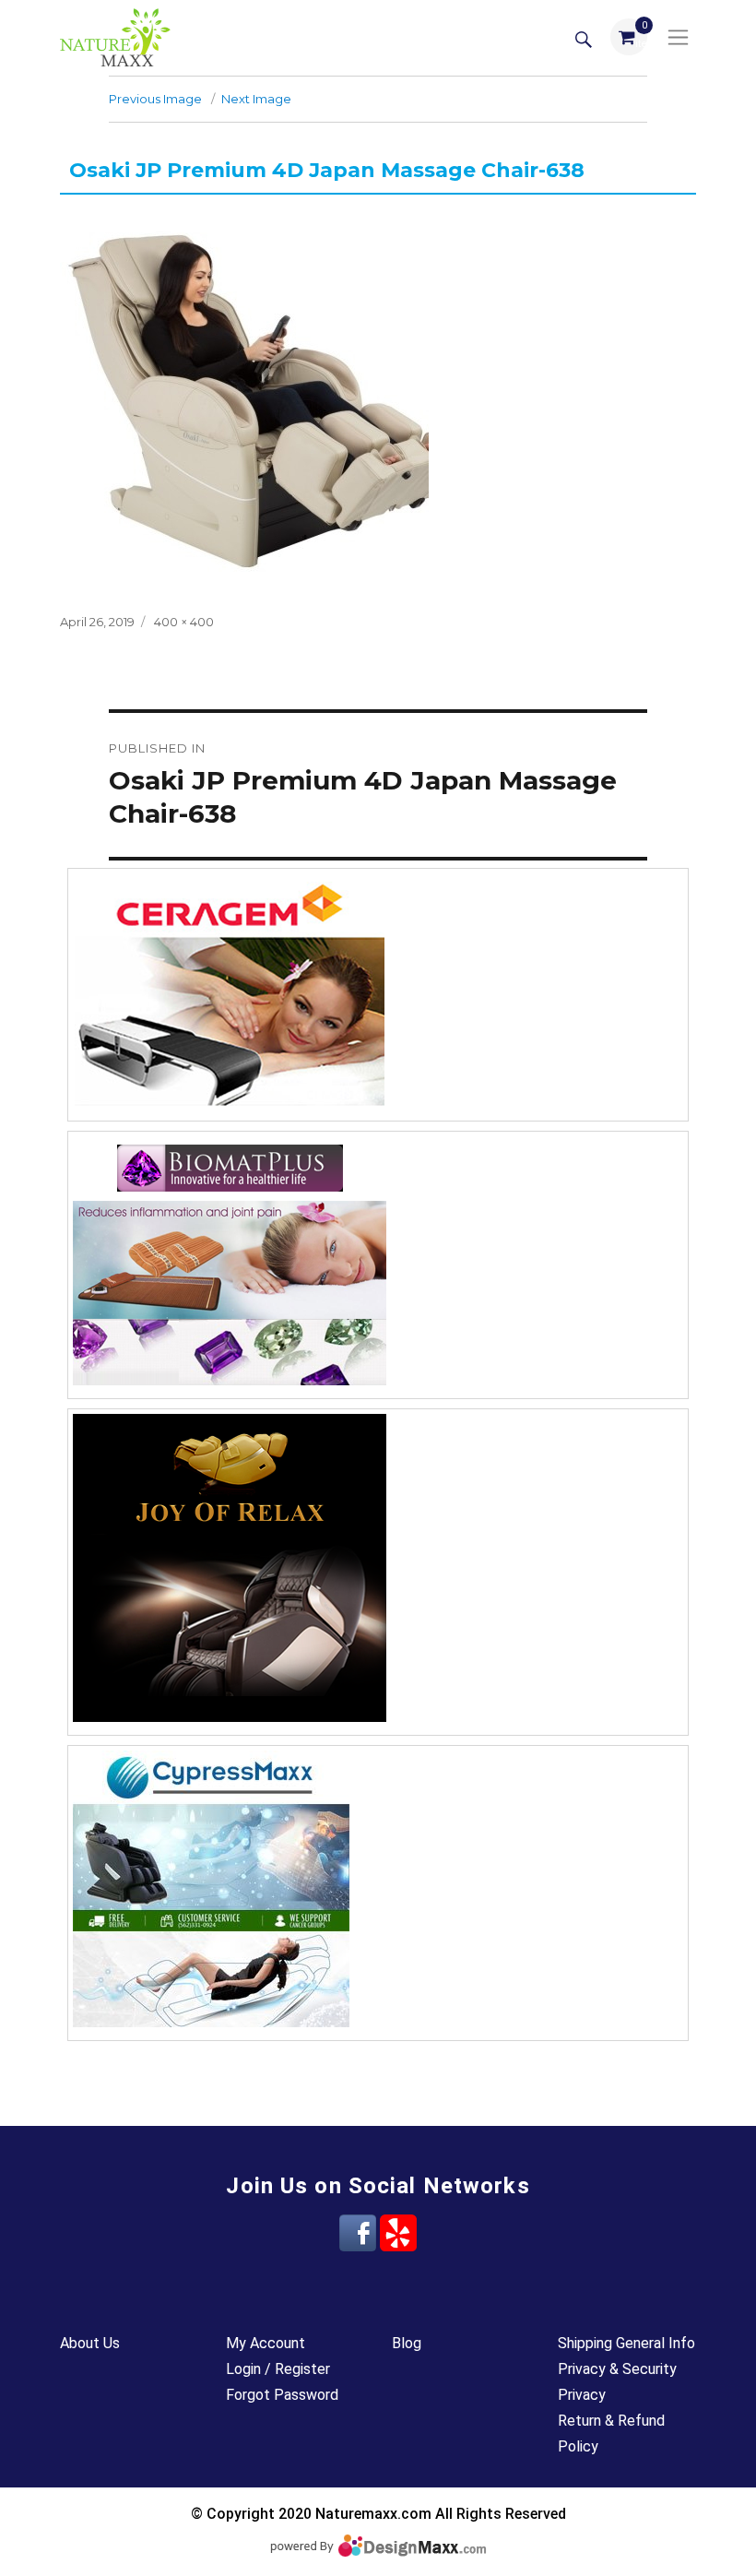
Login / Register (278, 2369)
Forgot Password (282, 2395)
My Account (266, 2343)
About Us (90, 2343)
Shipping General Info (626, 2343)
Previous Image (155, 99)
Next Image (256, 99)
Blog (407, 2343)
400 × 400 (184, 622)
